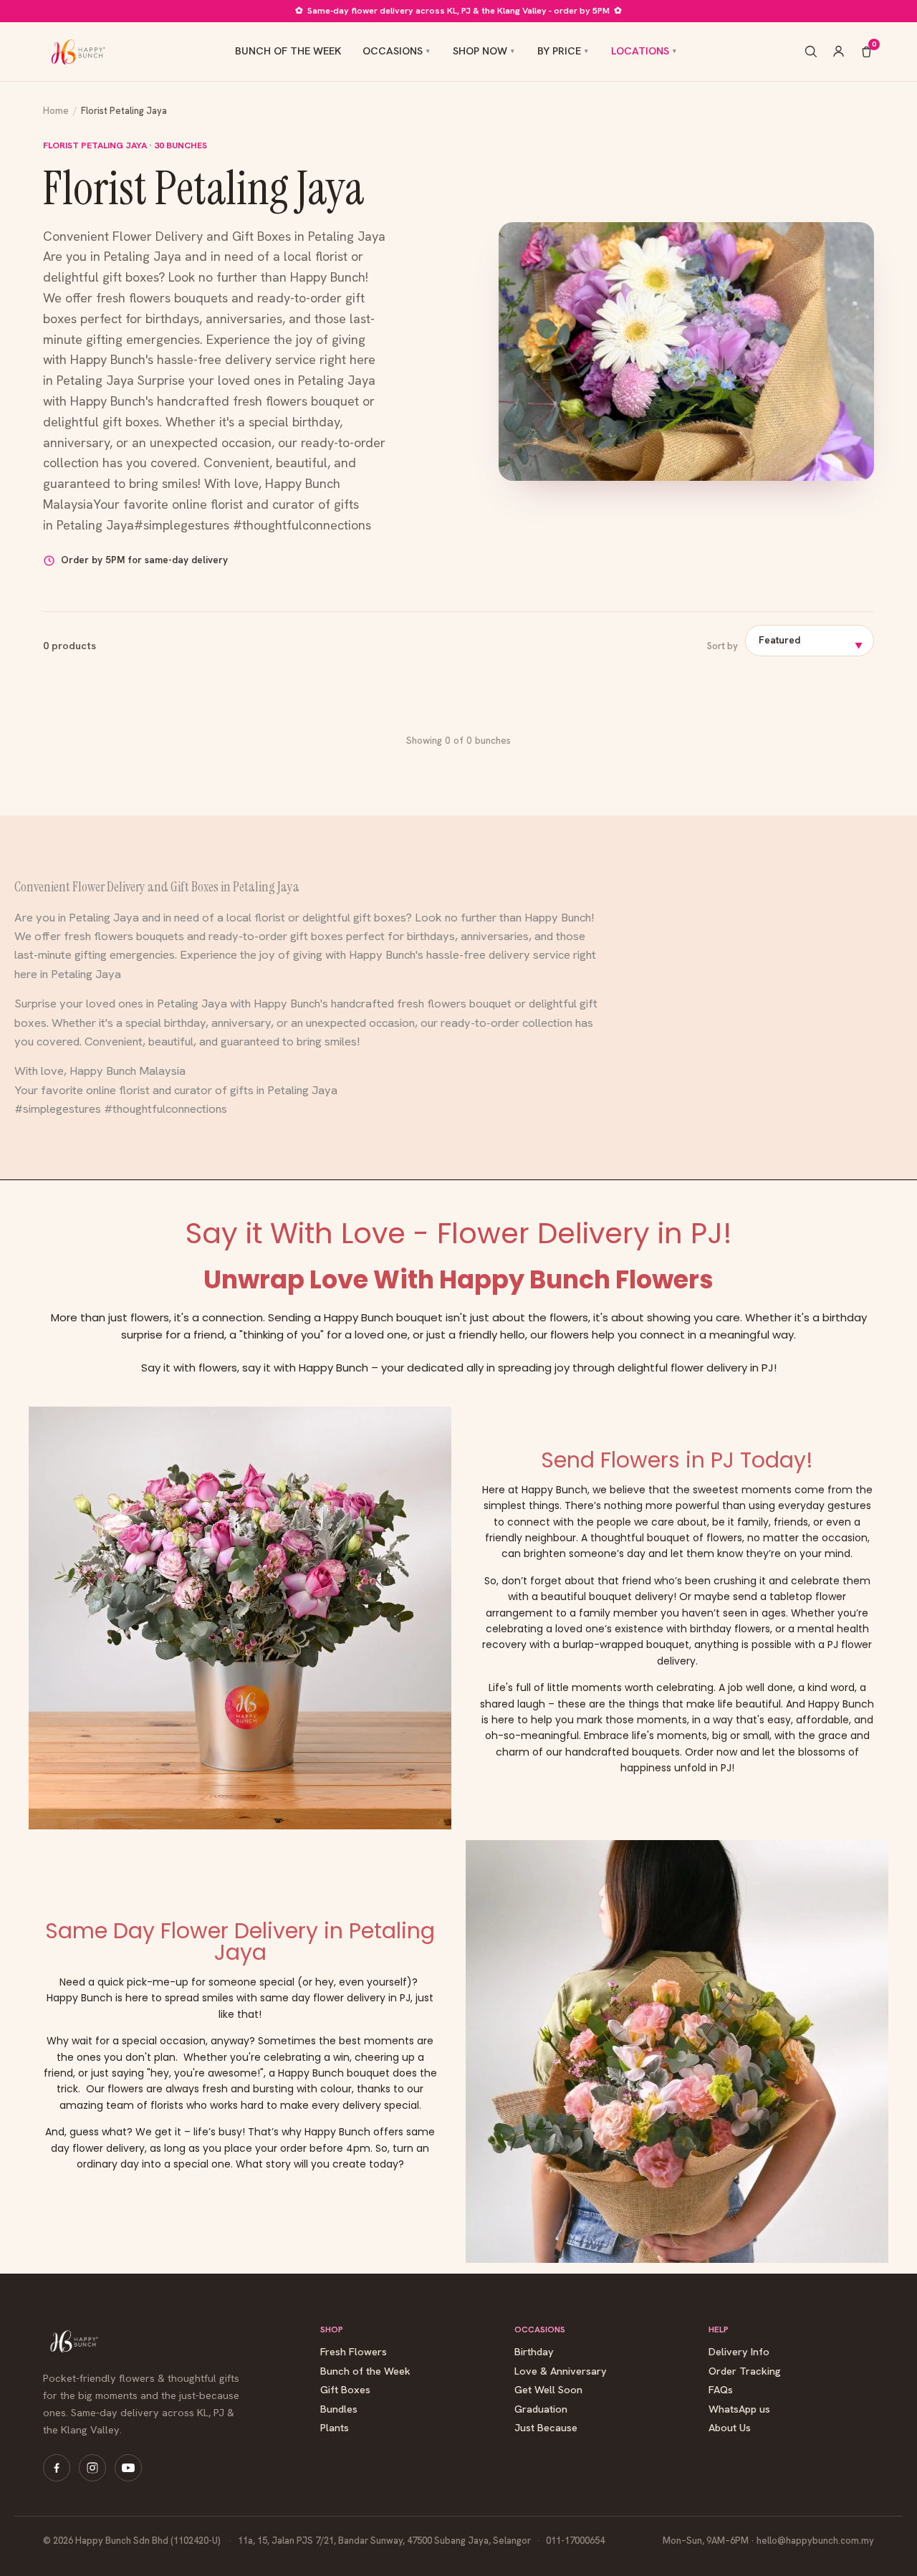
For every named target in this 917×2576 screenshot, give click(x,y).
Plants (335, 2428)
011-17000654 (575, 2541)
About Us (730, 2428)
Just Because (546, 2428)
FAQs (721, 2390)
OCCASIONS (393, 51)
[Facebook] (57, 2468)
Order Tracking (745, 2371)
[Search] (811, 51)
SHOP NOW (480, 51)
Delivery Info (739, 2352)
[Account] (839, 51)
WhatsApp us (739, 2409)
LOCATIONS (640, 51)
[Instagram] (92, 2468)
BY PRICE (559, 51)
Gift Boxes (345, 2390)
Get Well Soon (548, 2390)
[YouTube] (128, 2468)
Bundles (339, 2409)
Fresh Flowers (354, 2352)
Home (56, 111)
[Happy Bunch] (77, 52)
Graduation (541, 2409)
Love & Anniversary (561, 2371)
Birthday (534, 2352)
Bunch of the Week (365, 2371)
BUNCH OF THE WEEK (288, 51)
